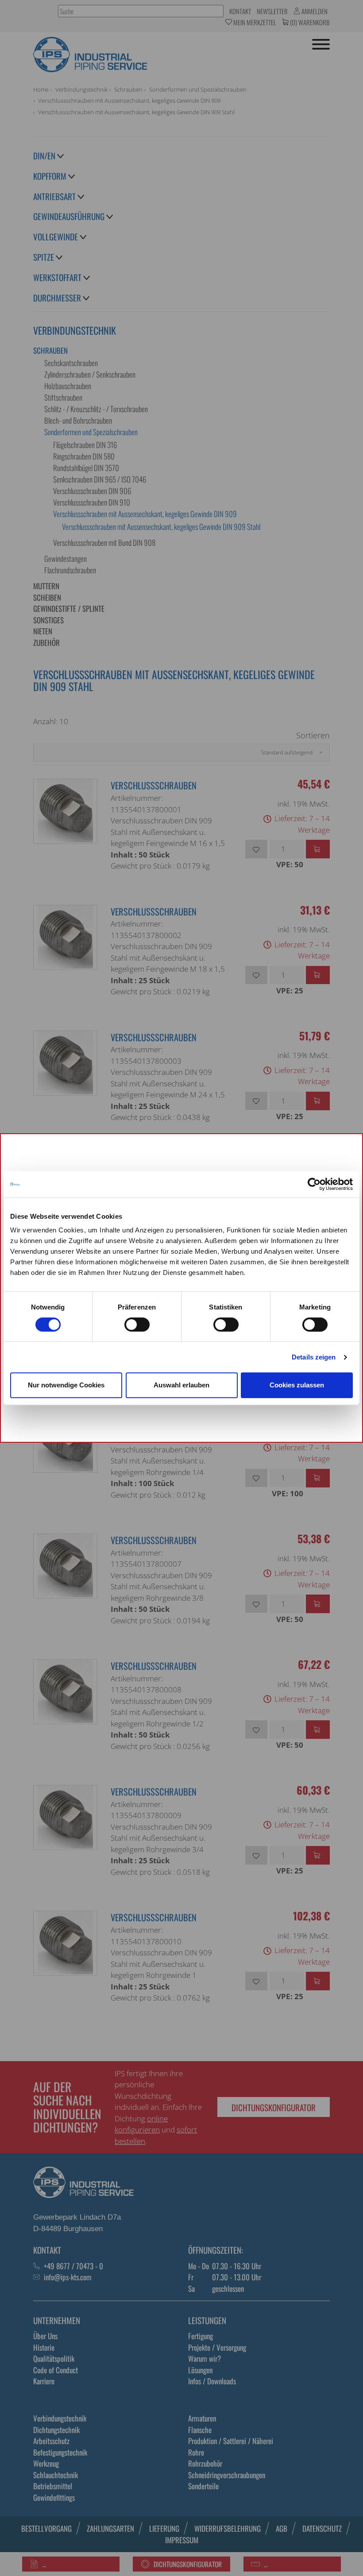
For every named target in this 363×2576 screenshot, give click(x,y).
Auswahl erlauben (181, 1385)
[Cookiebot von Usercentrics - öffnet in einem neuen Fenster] (314, 1184)
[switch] (137, 1325)
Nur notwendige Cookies (66, 1385)
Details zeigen (314, 1357)
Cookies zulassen (297, 1385)
